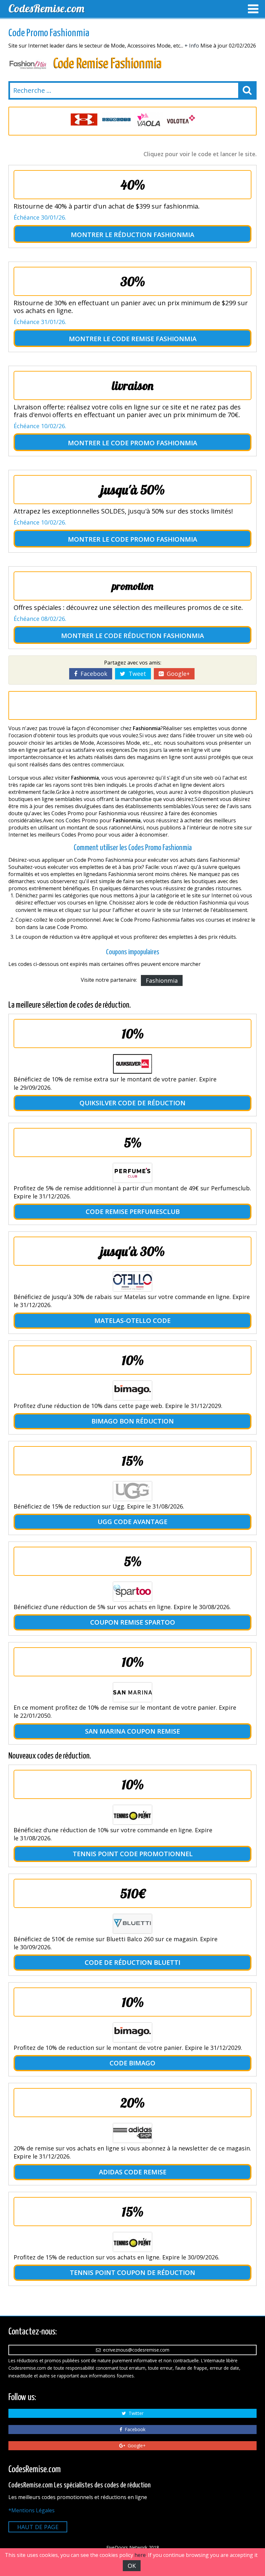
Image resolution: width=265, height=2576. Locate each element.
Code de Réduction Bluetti (132, 1962)
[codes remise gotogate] (116, 119)
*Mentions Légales (32, 2510)
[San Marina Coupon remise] (132, 1692)
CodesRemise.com (46, 8)
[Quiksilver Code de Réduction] (132, 1064)
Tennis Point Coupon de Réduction (132, 2273)
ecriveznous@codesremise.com (135, 2350)
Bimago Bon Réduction (133, 1421)
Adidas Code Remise (133, 2172)
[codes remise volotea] (181, 119)
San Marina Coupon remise (132, 1731)
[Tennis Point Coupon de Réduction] (132, 2242)
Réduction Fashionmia (154, 235)
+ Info (192, 46)
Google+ (177, 674)
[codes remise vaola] (149, 119)
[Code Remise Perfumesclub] (132, 1173)
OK (132, 2566)
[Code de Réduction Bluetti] (132, 1924)
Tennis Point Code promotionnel (133, 1854)
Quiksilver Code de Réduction (132, 1103)
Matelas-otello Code (132, 1320)
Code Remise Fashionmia (154, 339)
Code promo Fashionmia (154, 443)
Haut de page (38, 2527)
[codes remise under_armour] (84, 119)
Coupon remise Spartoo (133, 1622)
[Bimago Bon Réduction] (132, 1391)
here (140, 2555)
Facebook (92, 674)
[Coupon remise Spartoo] (132, 1592)
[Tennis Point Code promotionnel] (132, 1815)
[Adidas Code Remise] (132, 2133)
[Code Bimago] (132, 2032)
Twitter (135, 2413)
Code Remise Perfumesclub (133, 1212)
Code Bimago (132, 2063)
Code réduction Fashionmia (154, 636)
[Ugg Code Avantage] (132, 1491)
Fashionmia (162, 980)
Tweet (136, 674)
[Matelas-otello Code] (132, 1282)
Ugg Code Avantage (132, 1522)
